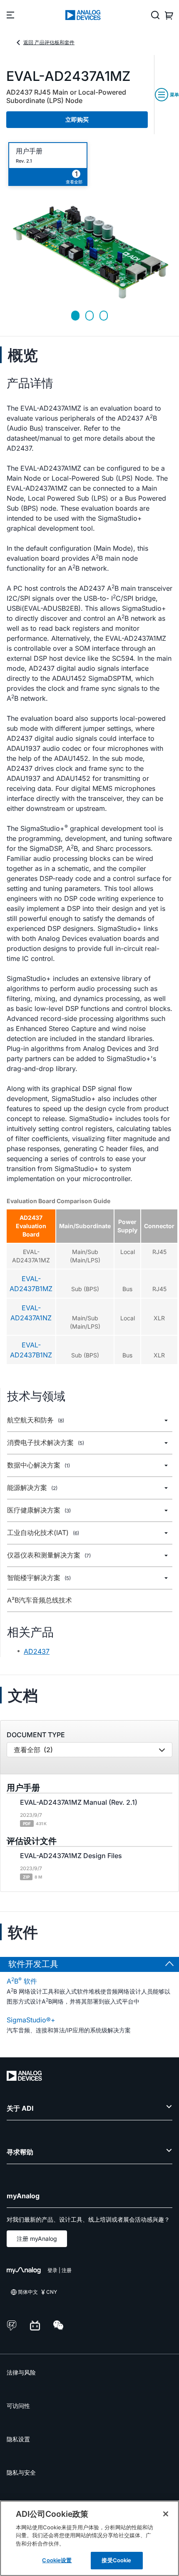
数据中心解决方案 (39, 1465)
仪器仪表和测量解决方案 (49, 1555)
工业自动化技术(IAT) (43, 1533)
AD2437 (37, 1651)
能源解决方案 (32, 1488)
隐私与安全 (21, 2472)
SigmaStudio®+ (31, 2020)
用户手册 (29, 151)
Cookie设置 (57, 2560)
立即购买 (77, 119)
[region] (89, 2538)
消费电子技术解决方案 (46, 1443)
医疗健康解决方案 (39, 1510)
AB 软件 (22, 1981)
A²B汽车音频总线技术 (40, 1600)
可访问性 (18, 2406)
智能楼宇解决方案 (39, 1578)
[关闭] (166, 2514)
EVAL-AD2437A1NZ (31, 1313)
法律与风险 (21, 2372)
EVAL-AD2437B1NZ (31, 1350)
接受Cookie (116, 2560)
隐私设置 (18, 2439)
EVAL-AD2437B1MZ (31, 1284)
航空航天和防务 (36, 1420)
